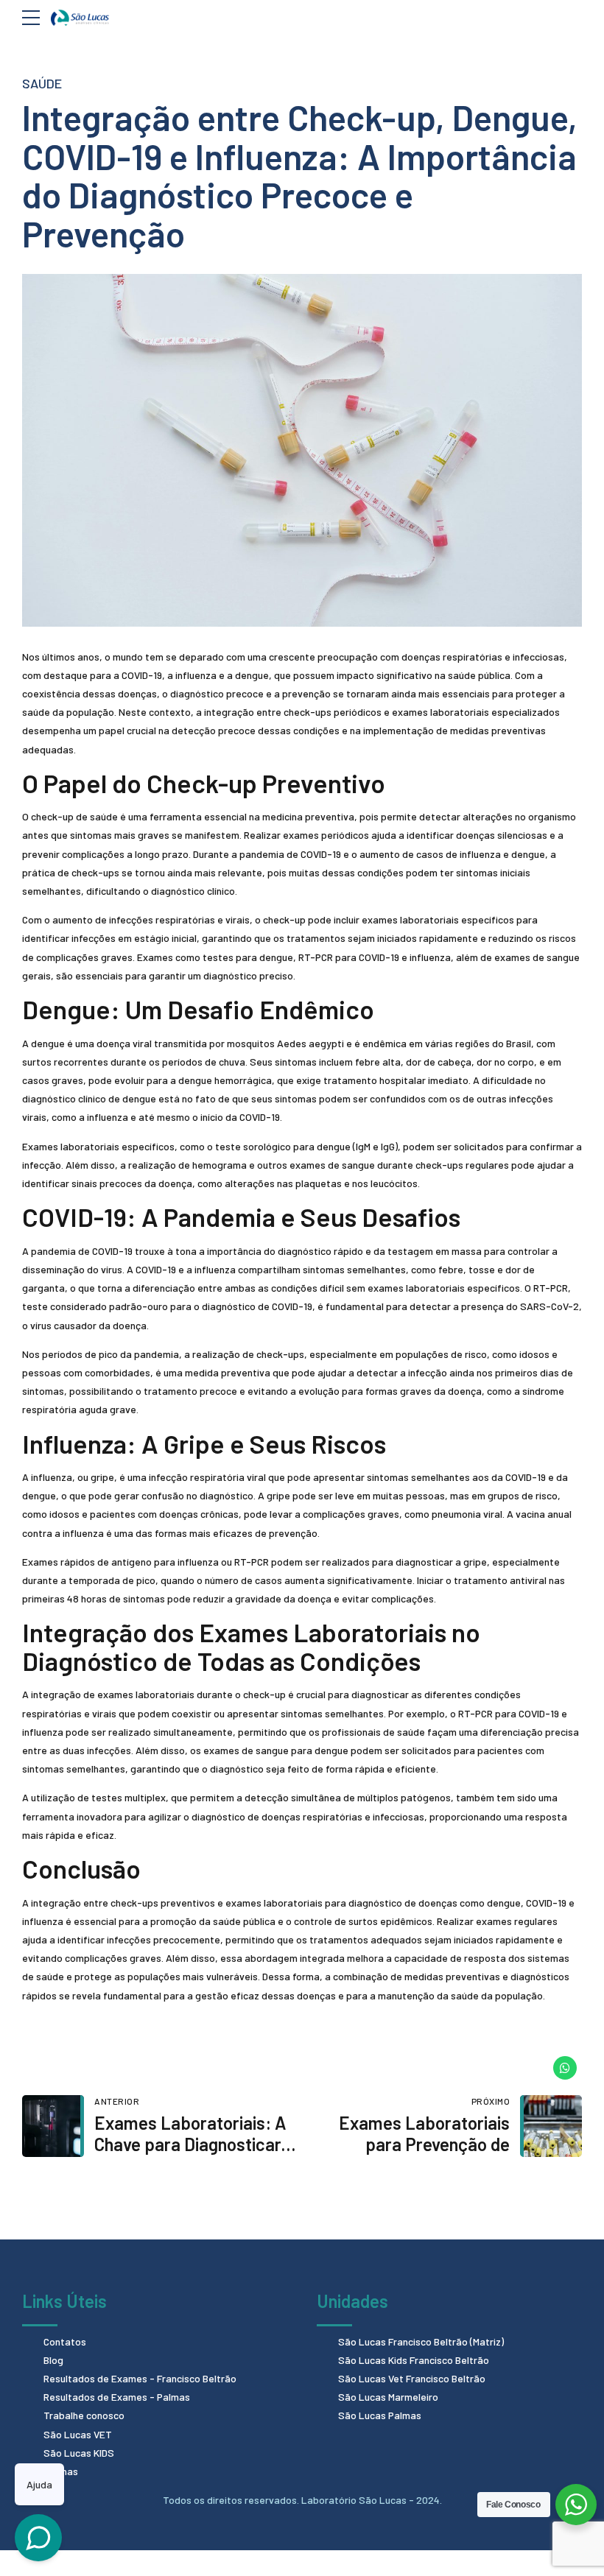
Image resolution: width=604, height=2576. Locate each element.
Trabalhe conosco (84, 2415)
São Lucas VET (78, 2434)
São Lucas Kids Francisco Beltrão (414, 2360)
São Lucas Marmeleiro (388, 2397)
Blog (53, 2360)
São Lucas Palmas (380, 2415)
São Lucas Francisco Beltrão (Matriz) (421, 2341)
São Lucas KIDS (79, 2453)
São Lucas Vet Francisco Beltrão (412, 2378)
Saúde (42, 83)
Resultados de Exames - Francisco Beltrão (140, 2378)
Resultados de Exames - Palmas (117, 2397)
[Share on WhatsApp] (565, 2068)
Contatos (65, 2341)
